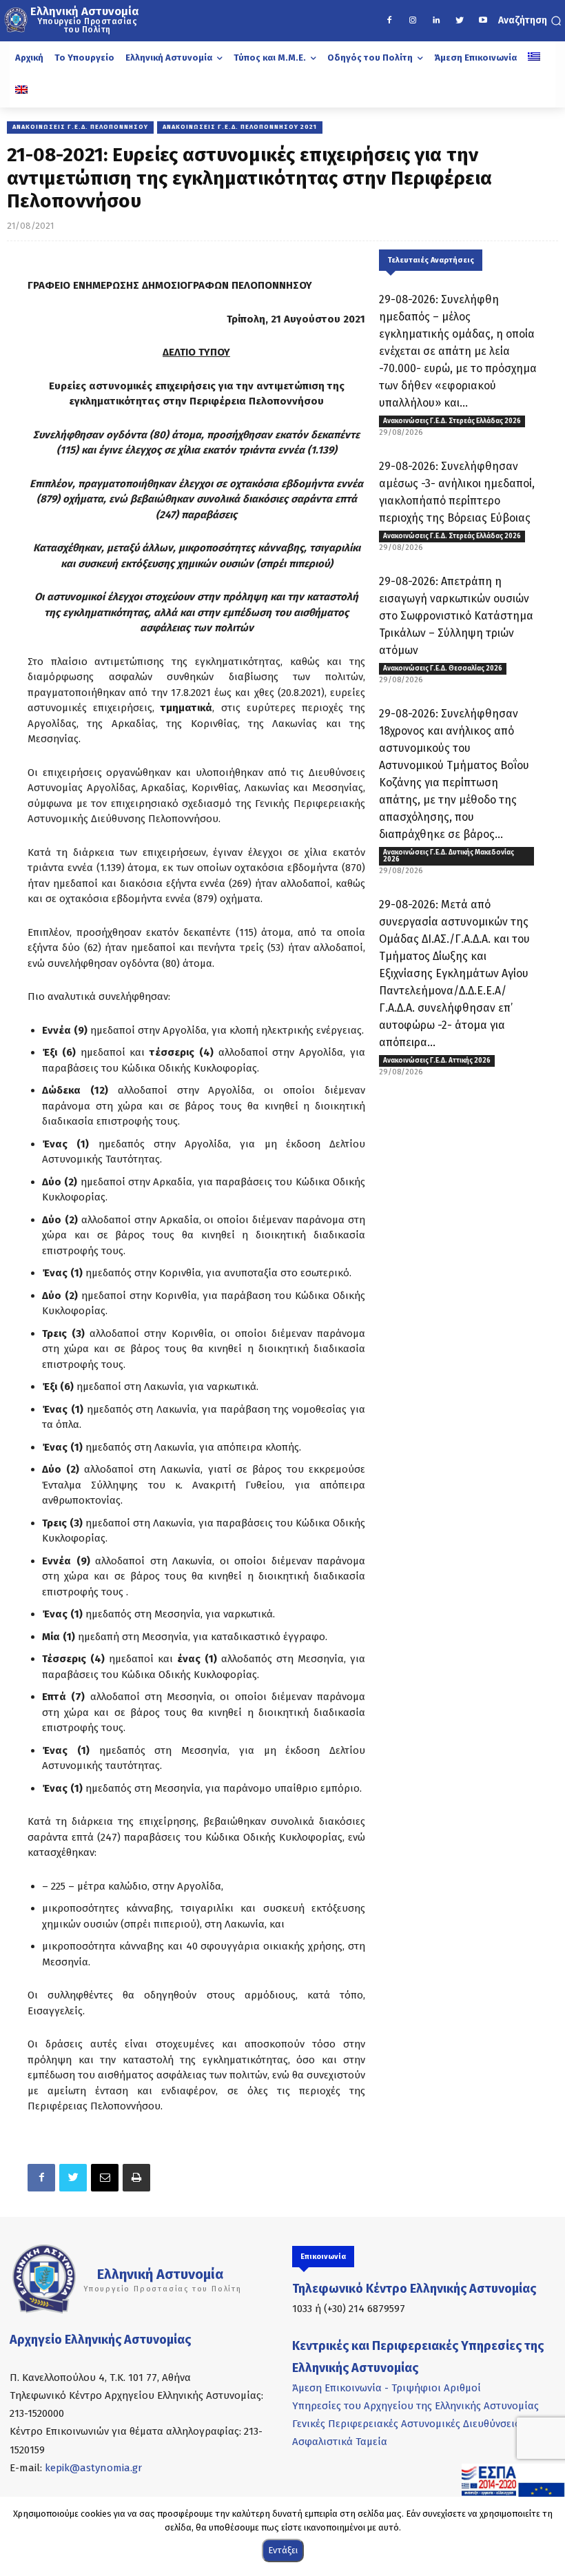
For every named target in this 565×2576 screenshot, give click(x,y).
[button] (530, 21)
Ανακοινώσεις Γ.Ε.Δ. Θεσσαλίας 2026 (443, 668)
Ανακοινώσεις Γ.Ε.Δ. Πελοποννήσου (80, 127)
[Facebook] (389, 21)
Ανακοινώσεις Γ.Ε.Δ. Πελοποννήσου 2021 (240, 127)
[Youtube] (483, 21)
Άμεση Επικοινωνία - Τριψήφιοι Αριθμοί (387, 2388)
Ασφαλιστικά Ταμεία (340, 2442)
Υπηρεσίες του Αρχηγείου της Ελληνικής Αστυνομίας (415, 2406)
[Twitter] (460, 21)
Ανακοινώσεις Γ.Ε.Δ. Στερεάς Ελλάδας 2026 (452, 421)
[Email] (105, 2178)
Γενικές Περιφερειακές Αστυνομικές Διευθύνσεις (406, 2424)
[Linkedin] (436, 21)
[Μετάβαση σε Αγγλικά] (21, 91)
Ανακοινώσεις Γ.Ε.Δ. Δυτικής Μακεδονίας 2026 (449, 856)
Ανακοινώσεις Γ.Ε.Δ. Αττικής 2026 (437, 1061)
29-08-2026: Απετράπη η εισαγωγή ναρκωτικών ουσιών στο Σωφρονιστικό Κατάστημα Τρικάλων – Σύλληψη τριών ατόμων (456, 616)
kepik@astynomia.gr (93, 2468)
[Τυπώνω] (136, 2178)
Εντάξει (283, 2550)
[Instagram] (413, 21)
